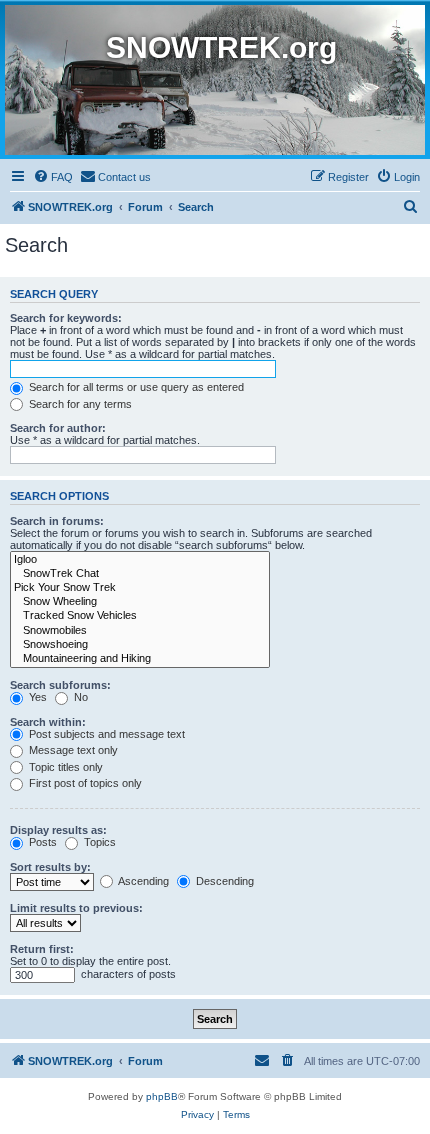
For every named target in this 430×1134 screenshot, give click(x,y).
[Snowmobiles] (140, 631)
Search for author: (58, 428)
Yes (36, 697)
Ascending (142, 881)
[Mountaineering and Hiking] (140, 659)
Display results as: (58, 830)
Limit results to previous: (76, 908)
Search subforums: (60, 685)
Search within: (48, 722)
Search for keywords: (66, 318)
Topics (98, 842)
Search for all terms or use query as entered (135, 387)
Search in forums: (57, 521)
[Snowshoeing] (140, 645)
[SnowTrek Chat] (140, 574)
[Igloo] (140, 560)
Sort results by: (50, 867)
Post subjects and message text (105, 734)
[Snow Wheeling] (140, 602)
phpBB (162, 1096)
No (79, 697)
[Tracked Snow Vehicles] (140, 616)
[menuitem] (53, 177)
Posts (41, 842)
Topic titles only (64, 767)
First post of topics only (84, 783)
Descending (223, 881)
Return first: (42, 949)
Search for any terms (79, 404)
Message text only (72, 750)
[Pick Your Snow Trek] (140, 588)
